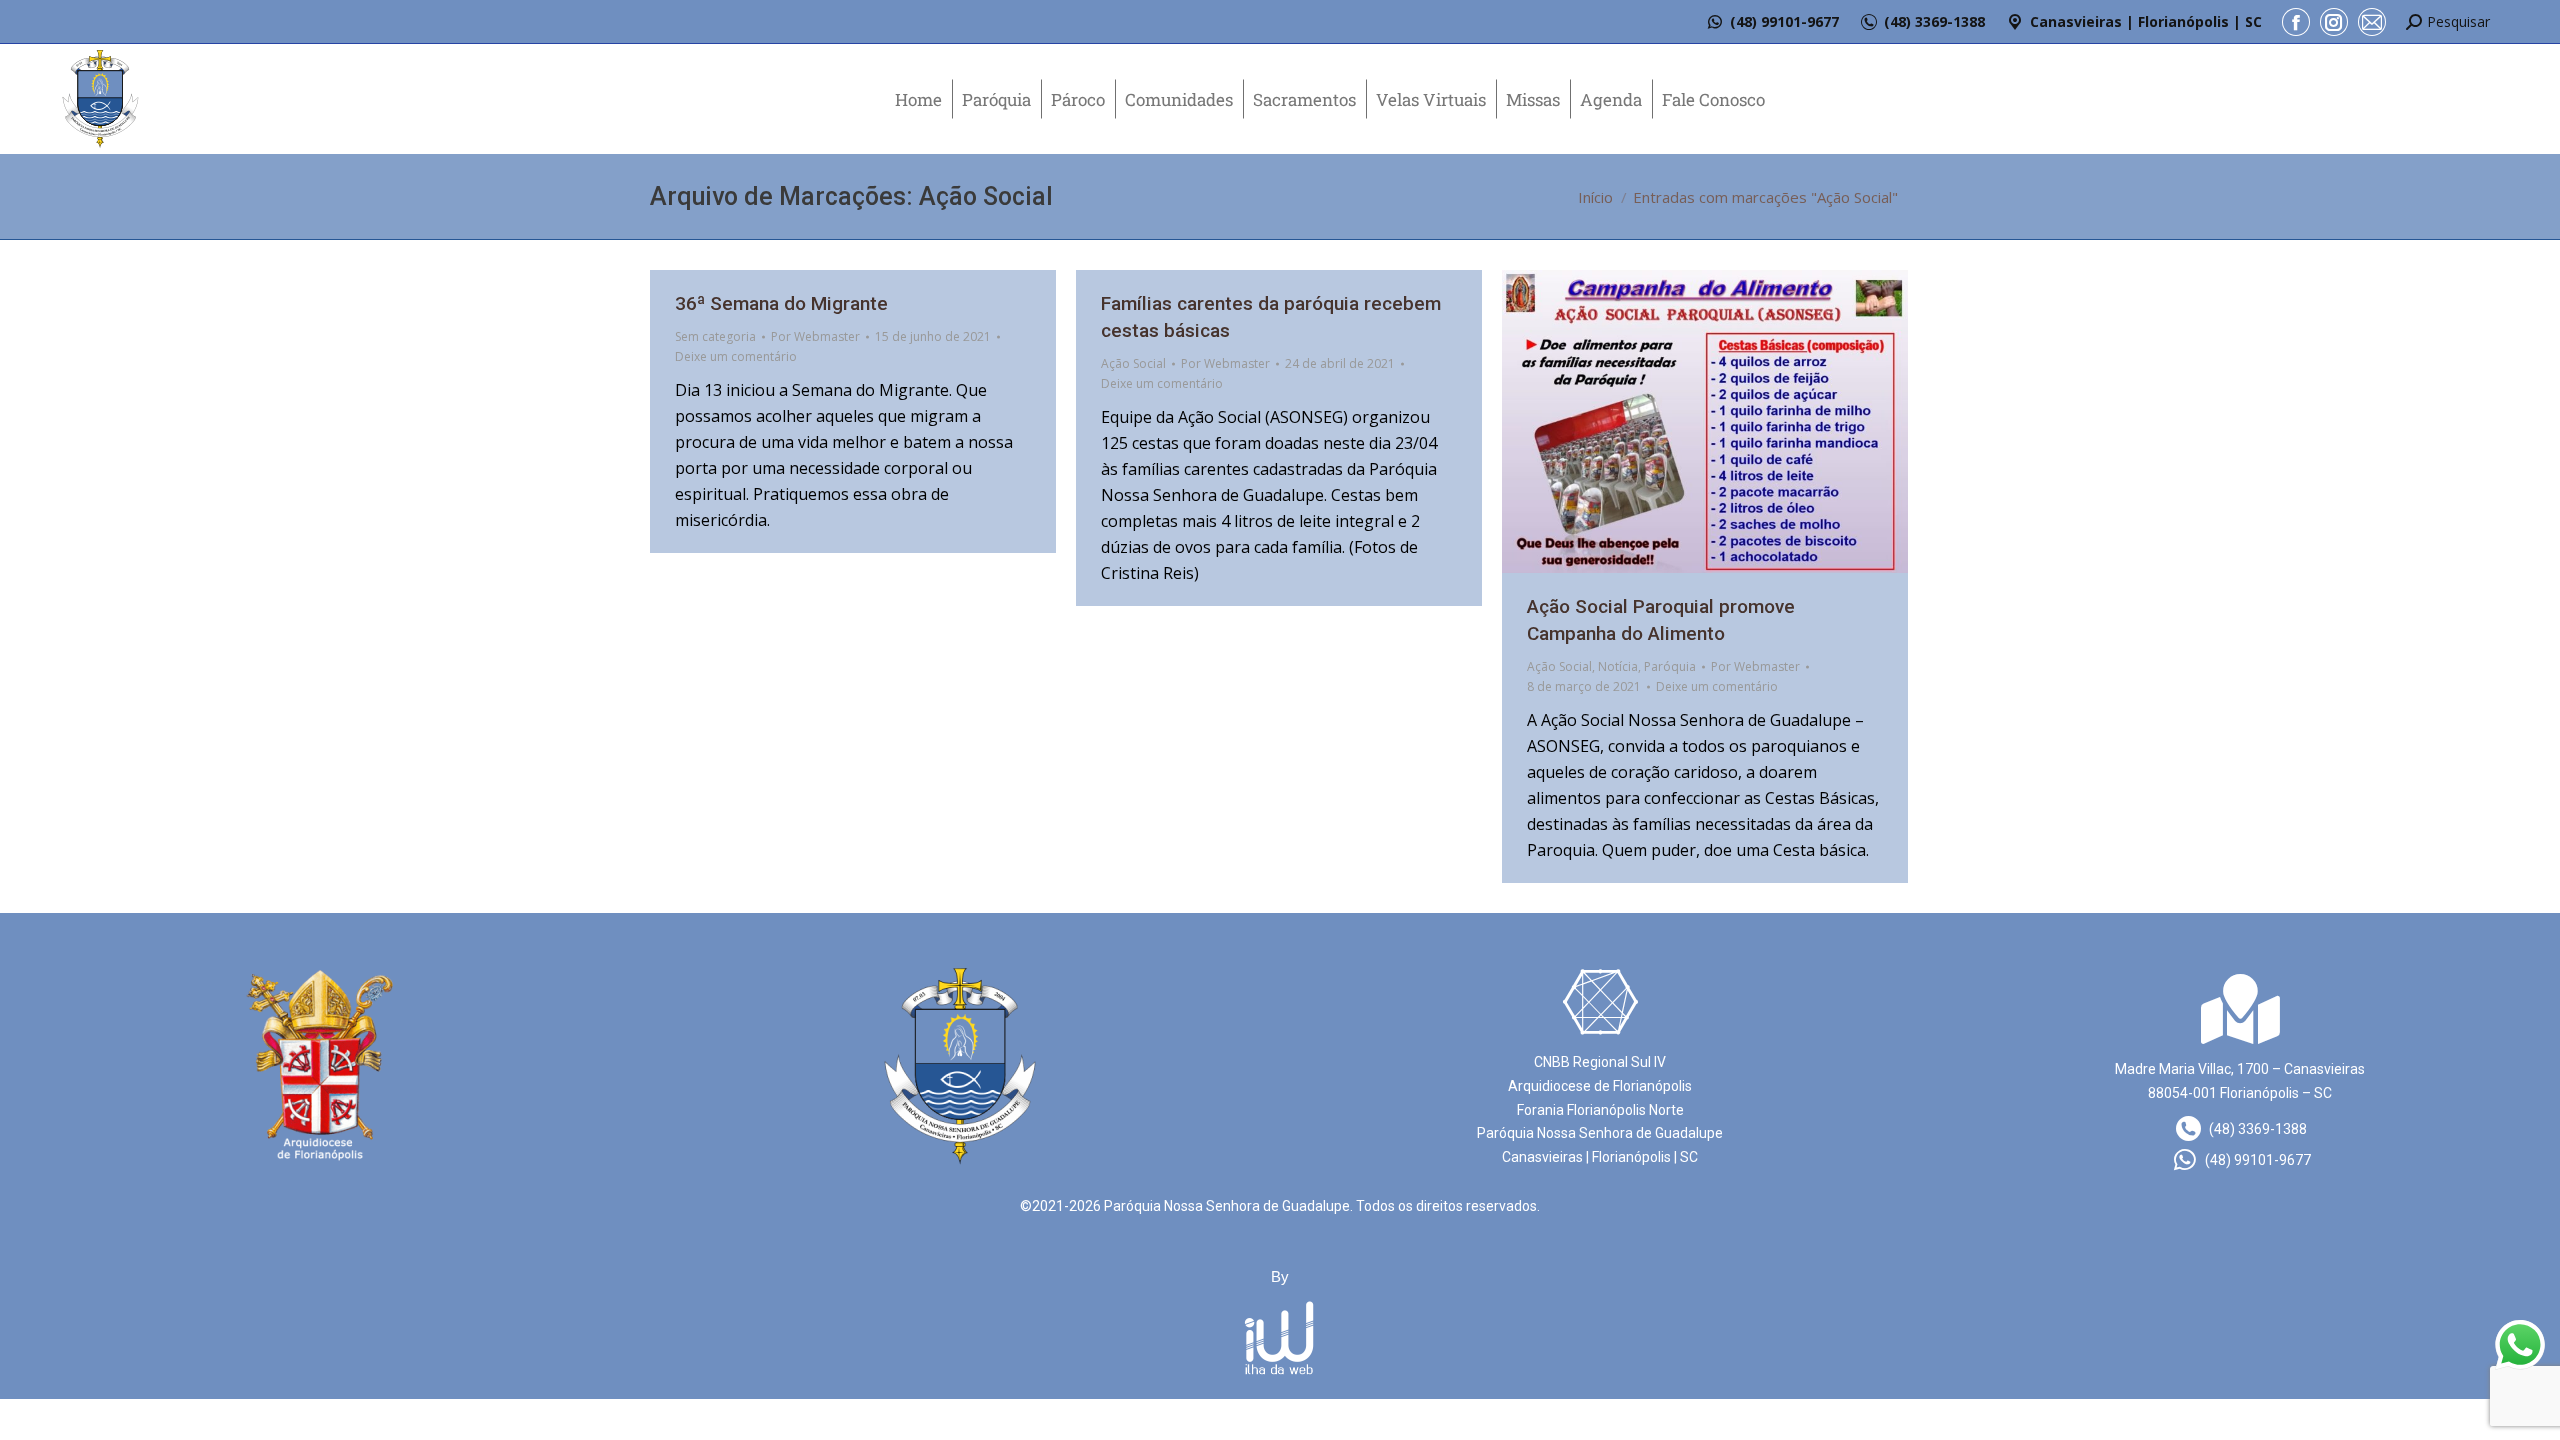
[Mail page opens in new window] (2372, 22)
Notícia (1618, 666)
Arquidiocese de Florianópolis (1600, 1086)
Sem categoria (715, 336)
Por (815, 336)
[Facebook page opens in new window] (2296, 22)
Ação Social (1133, 363)
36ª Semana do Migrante (781, 303)
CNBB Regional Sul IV (1600, 1062)
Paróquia (1670, 666)
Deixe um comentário (736, 356)
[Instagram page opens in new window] (2334, 22)
